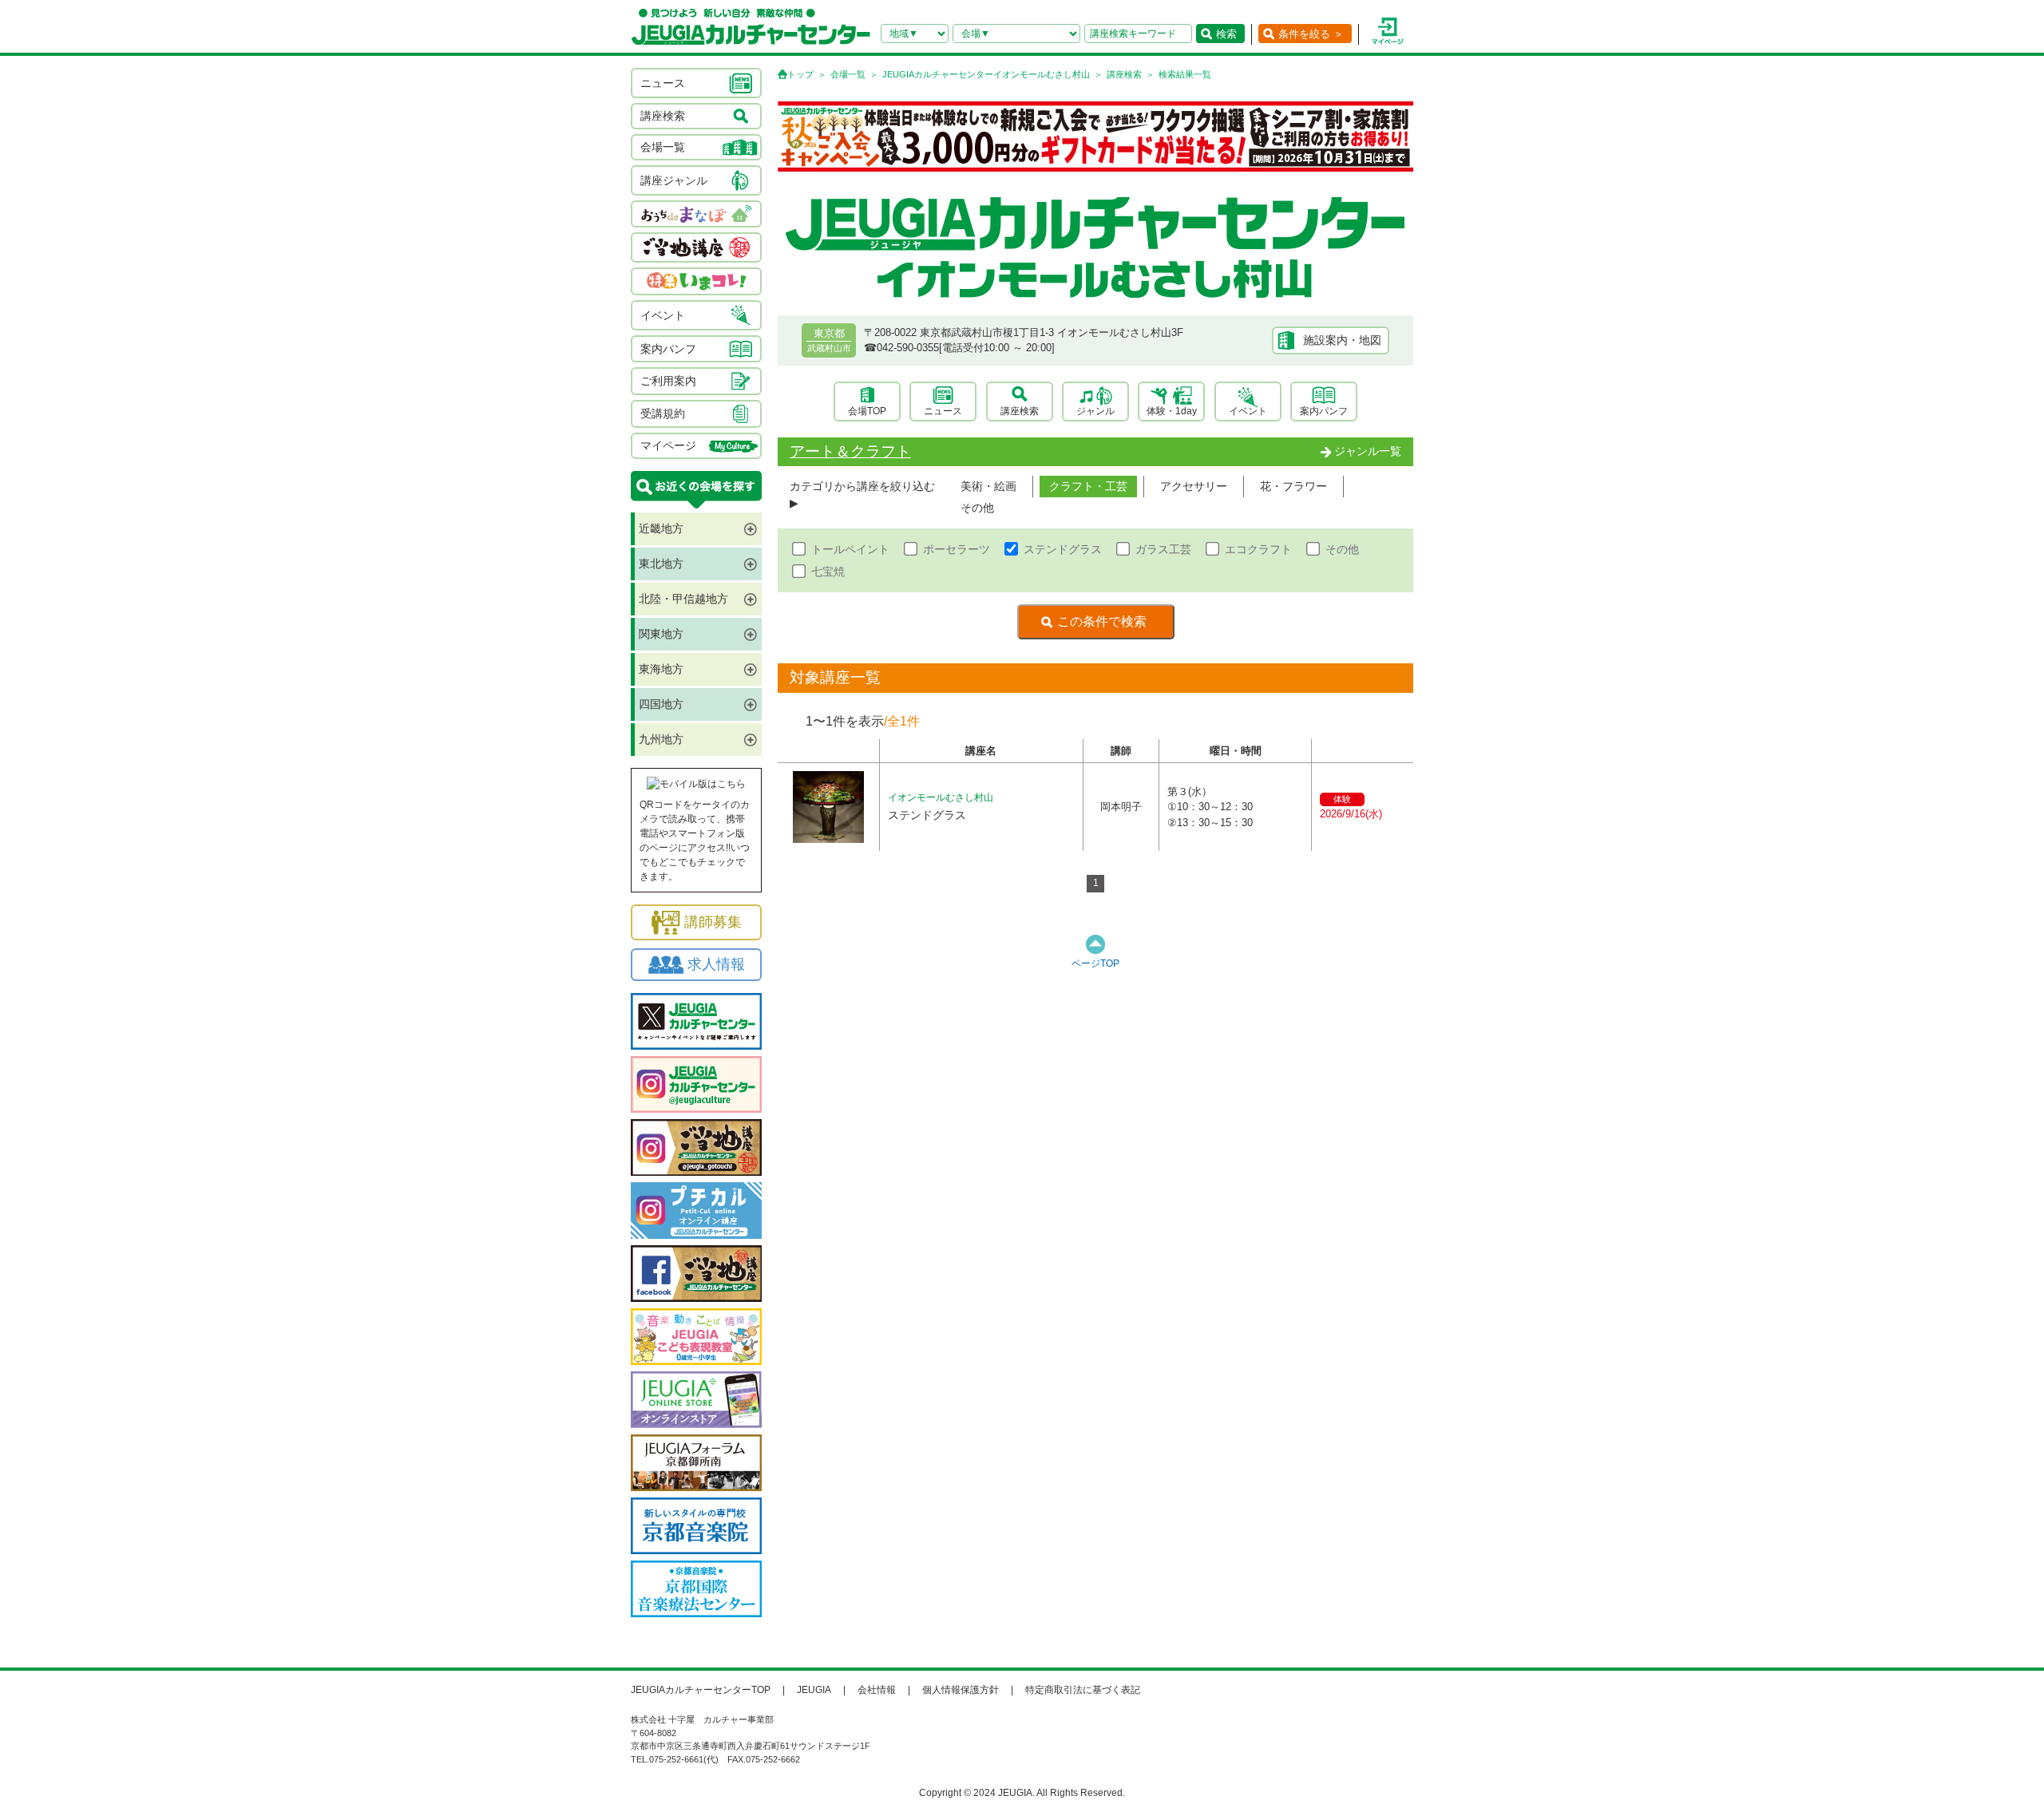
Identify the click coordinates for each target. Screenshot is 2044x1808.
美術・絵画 (988, 486)
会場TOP (867, 411)
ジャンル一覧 (1368, 451)
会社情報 (877, 1690)
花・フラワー (1293, 486)
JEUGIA (814, 1690)
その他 (977, 508)
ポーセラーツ (957, 549)
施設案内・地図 (1342, 340)
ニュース (943, 411)
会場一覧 (848, 74)
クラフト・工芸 (1088, 486)
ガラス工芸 (1163, 549)
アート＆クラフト (850, 451)
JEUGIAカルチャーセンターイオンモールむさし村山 (986, 74)
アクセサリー (1194, 486)
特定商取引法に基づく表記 (1083, 1690)
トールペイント (850, 549)
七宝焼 (828, 572)
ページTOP (1095, 963)
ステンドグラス (1063, 549)
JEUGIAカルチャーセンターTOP (701, 1690)
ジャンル (1095, 411)
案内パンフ (1324, 411)
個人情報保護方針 (961, 1690)
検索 (1226, 34)
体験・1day (1172, 411)
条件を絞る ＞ (1311, 34)
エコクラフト (1258, 549)
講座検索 (1124, 74)
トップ (800, 74)
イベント (1248, 411)
